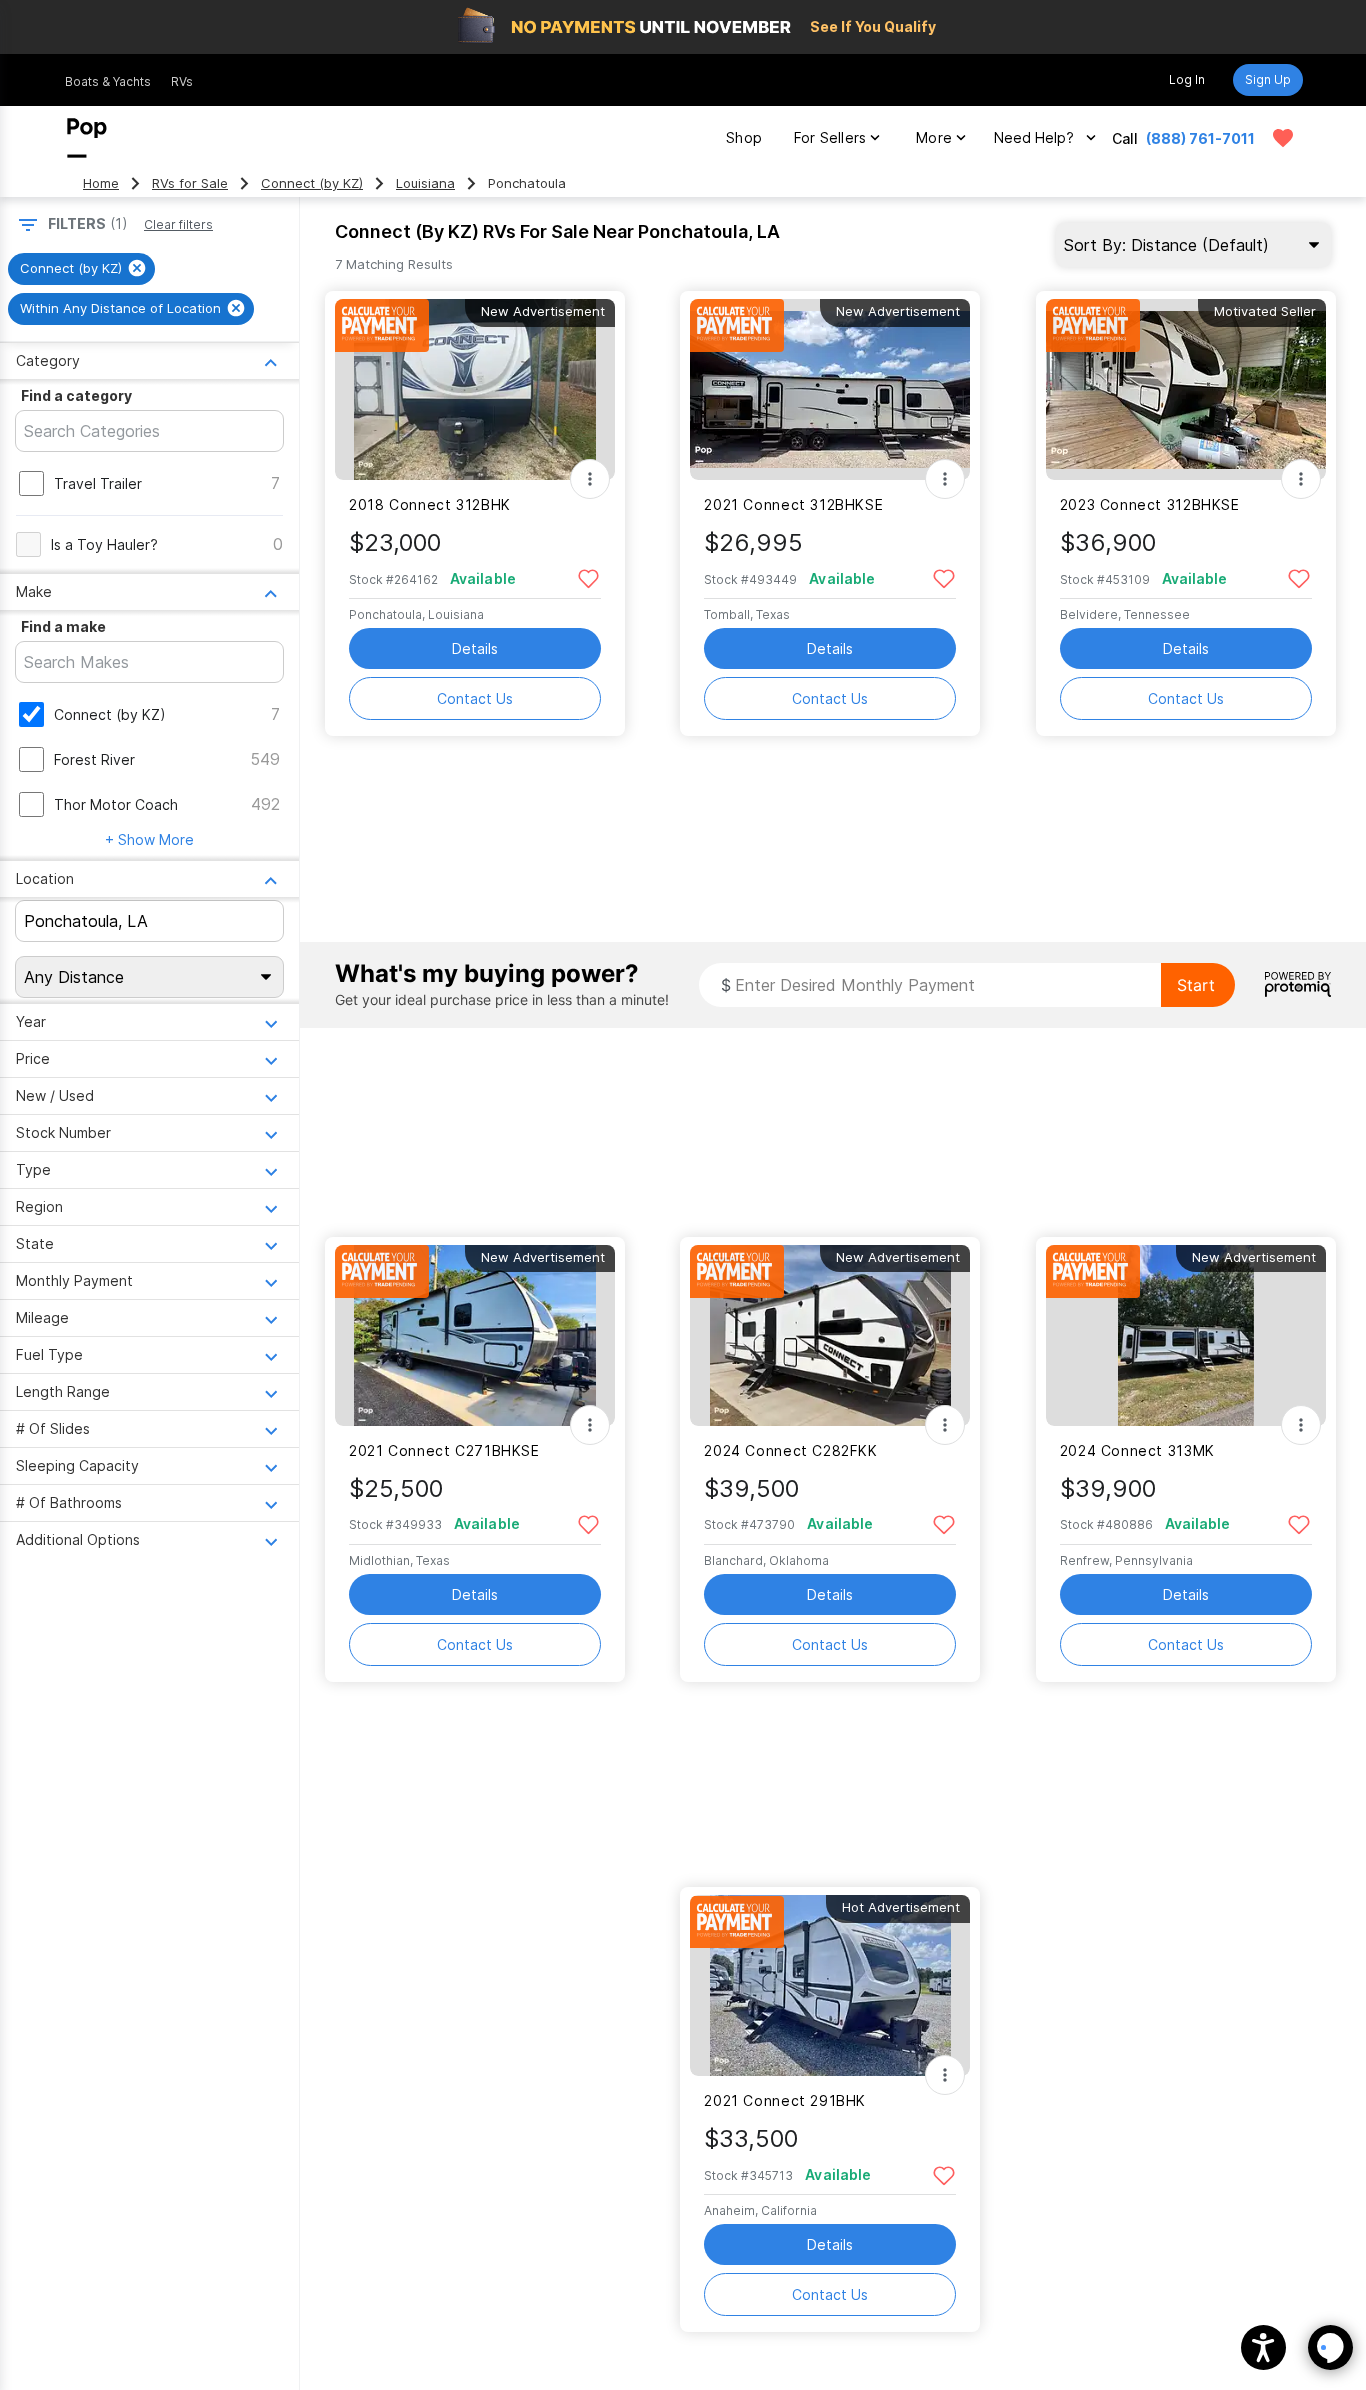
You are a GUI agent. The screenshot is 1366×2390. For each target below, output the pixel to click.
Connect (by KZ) (312, 183)
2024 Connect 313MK (1137, 1450)
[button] (1263, 2347)
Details (475, 648)
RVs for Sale (190, 183)
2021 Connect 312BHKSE (793, 504)
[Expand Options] (590, 479)
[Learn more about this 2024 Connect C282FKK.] (830, 1335)
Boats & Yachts (108, 81)
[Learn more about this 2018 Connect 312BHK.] (475, 389)
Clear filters (178, 224)
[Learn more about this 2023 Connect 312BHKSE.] (1186, 389)
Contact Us (475, 698)
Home (101, 183)
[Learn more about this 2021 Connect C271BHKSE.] (475, 1335)
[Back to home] (87, 138)
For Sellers (830, 137)
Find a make (63, 626)
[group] (81, 269)
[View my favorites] (1283, 138)
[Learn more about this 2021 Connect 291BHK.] (830, 1985)
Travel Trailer (98, 483)
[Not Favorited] (588, 577)
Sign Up (1268, 79)
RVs (182, 81)
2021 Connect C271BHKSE (444, 1450)
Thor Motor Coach (116, 804)
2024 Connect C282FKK (790, 1450)
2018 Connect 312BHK (430, 504)
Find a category (76, 395)
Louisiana (425, 183)
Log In (1187, 79)
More (934, 137)
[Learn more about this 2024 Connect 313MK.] (1186, 1335)
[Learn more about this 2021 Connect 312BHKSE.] (830, 389)
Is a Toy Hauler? (104, 544)
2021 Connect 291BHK (785, 2100)
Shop (744, 137)
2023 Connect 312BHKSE (1150, 504)
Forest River (94, 759)
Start (1196, 985)
